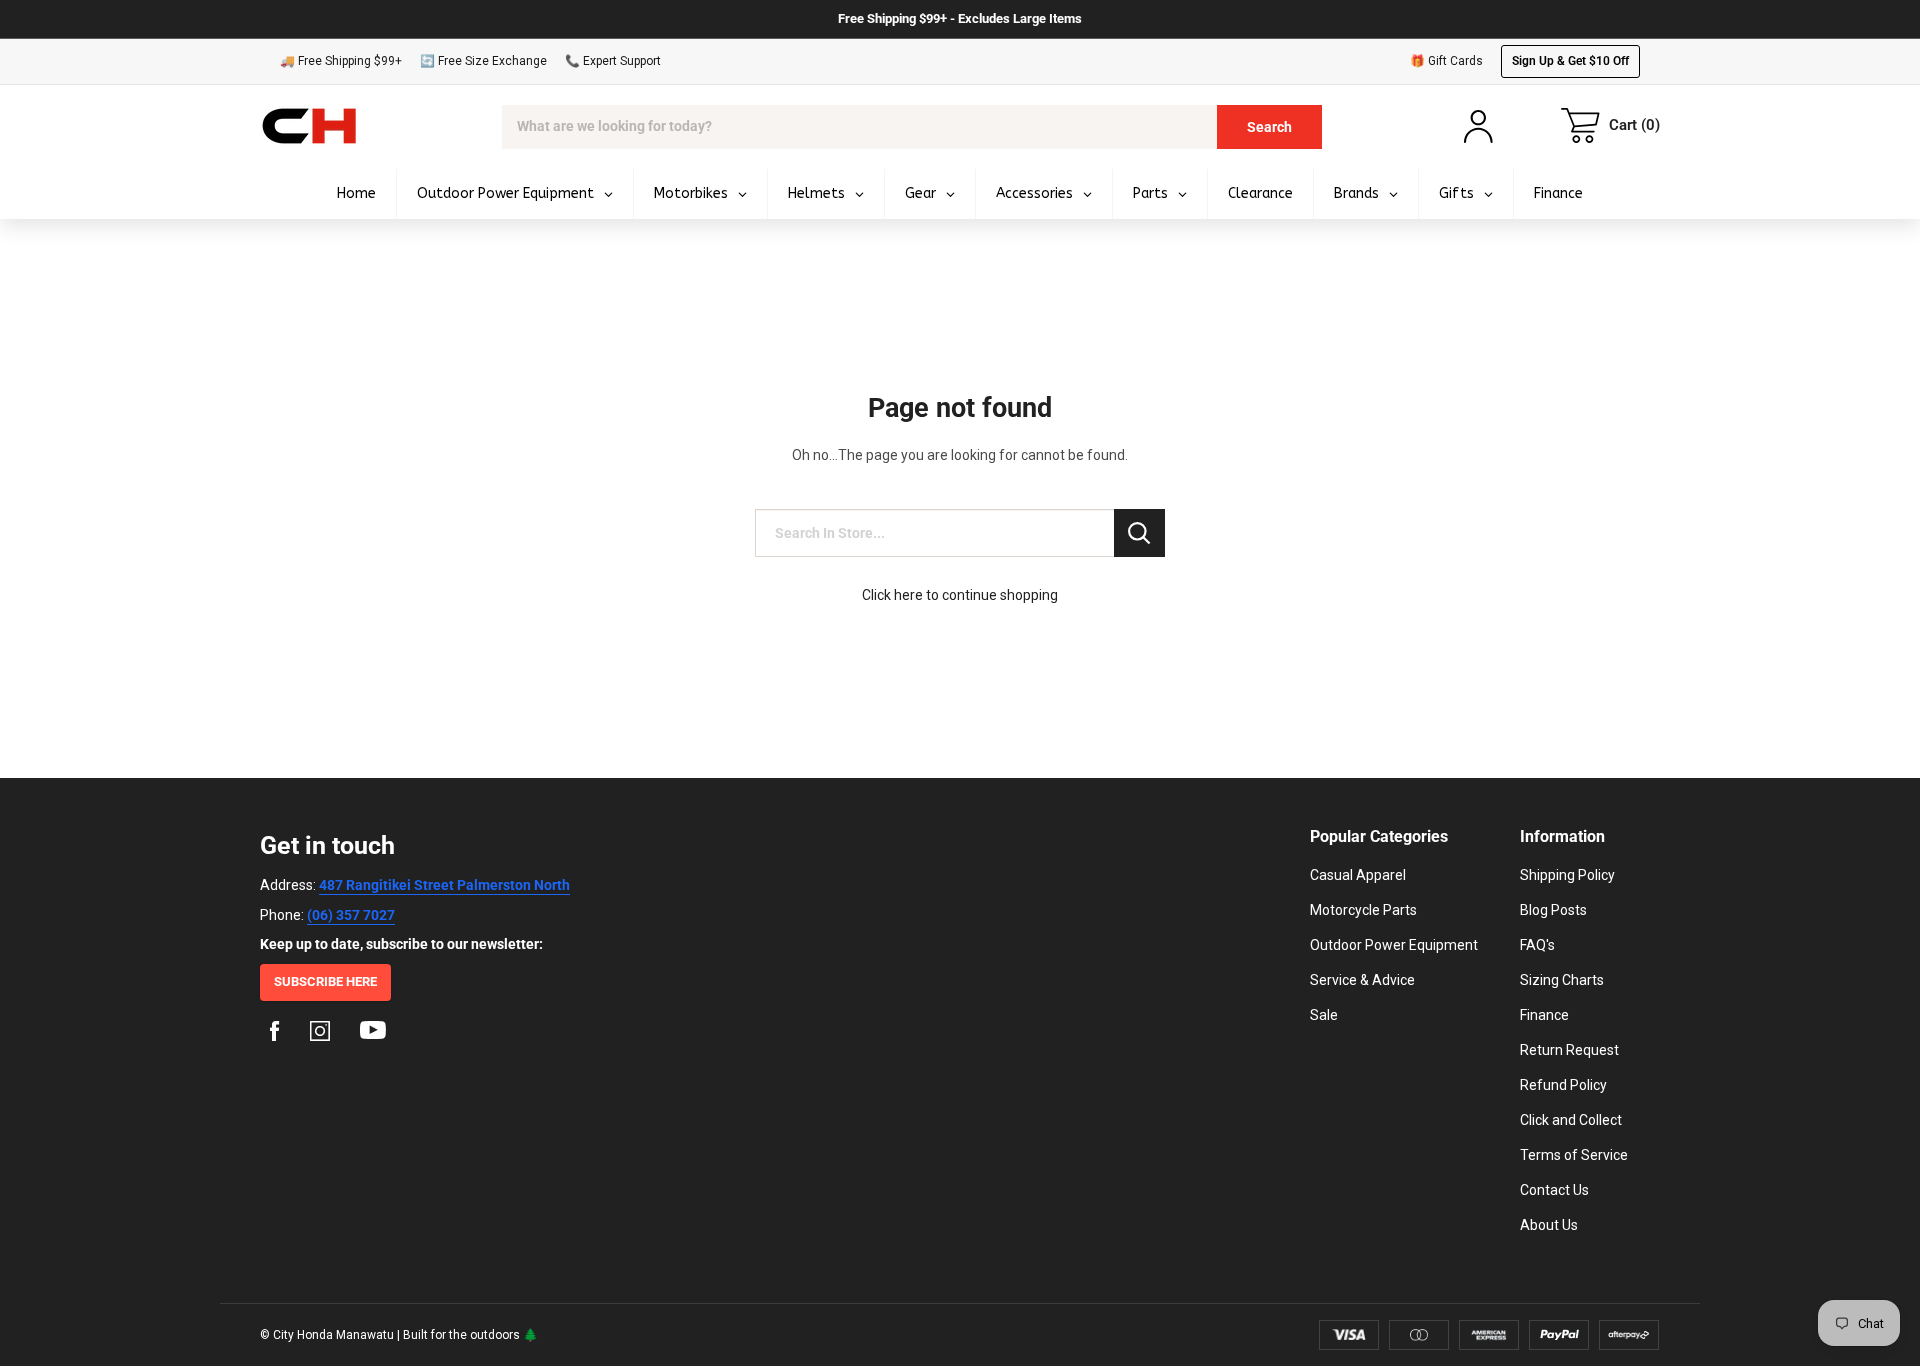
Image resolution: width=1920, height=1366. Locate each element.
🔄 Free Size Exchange (483, 61)
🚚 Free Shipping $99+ (341, 61)
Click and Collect (1571, 1120)
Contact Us (1554, 1190)
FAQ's (1537, 945)
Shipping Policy (1567, 875)
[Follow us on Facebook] (275, 1034)
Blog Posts (1553, 910)
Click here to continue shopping (960, 595)
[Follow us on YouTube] (373, 1034)
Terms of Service (1574, 1155)
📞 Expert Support (613, 61)
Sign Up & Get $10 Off (1570, 61)
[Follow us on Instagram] (320, 1034)
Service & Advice (1362, 980)
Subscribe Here (325, 981)
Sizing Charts (1562, 980)
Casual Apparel (1358, 875)
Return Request (1569, 1050)
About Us (1549, 1225)
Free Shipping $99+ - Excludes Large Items (960, 18)
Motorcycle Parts (1363, 910)
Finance (1544, 1015)
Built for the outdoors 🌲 (470, 1335)
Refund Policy (1563, 1085)
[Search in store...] (1139, 533)
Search (1269, 127)
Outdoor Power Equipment (1394, 945)
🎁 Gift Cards (1446, 61)
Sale (1324, 1015)
